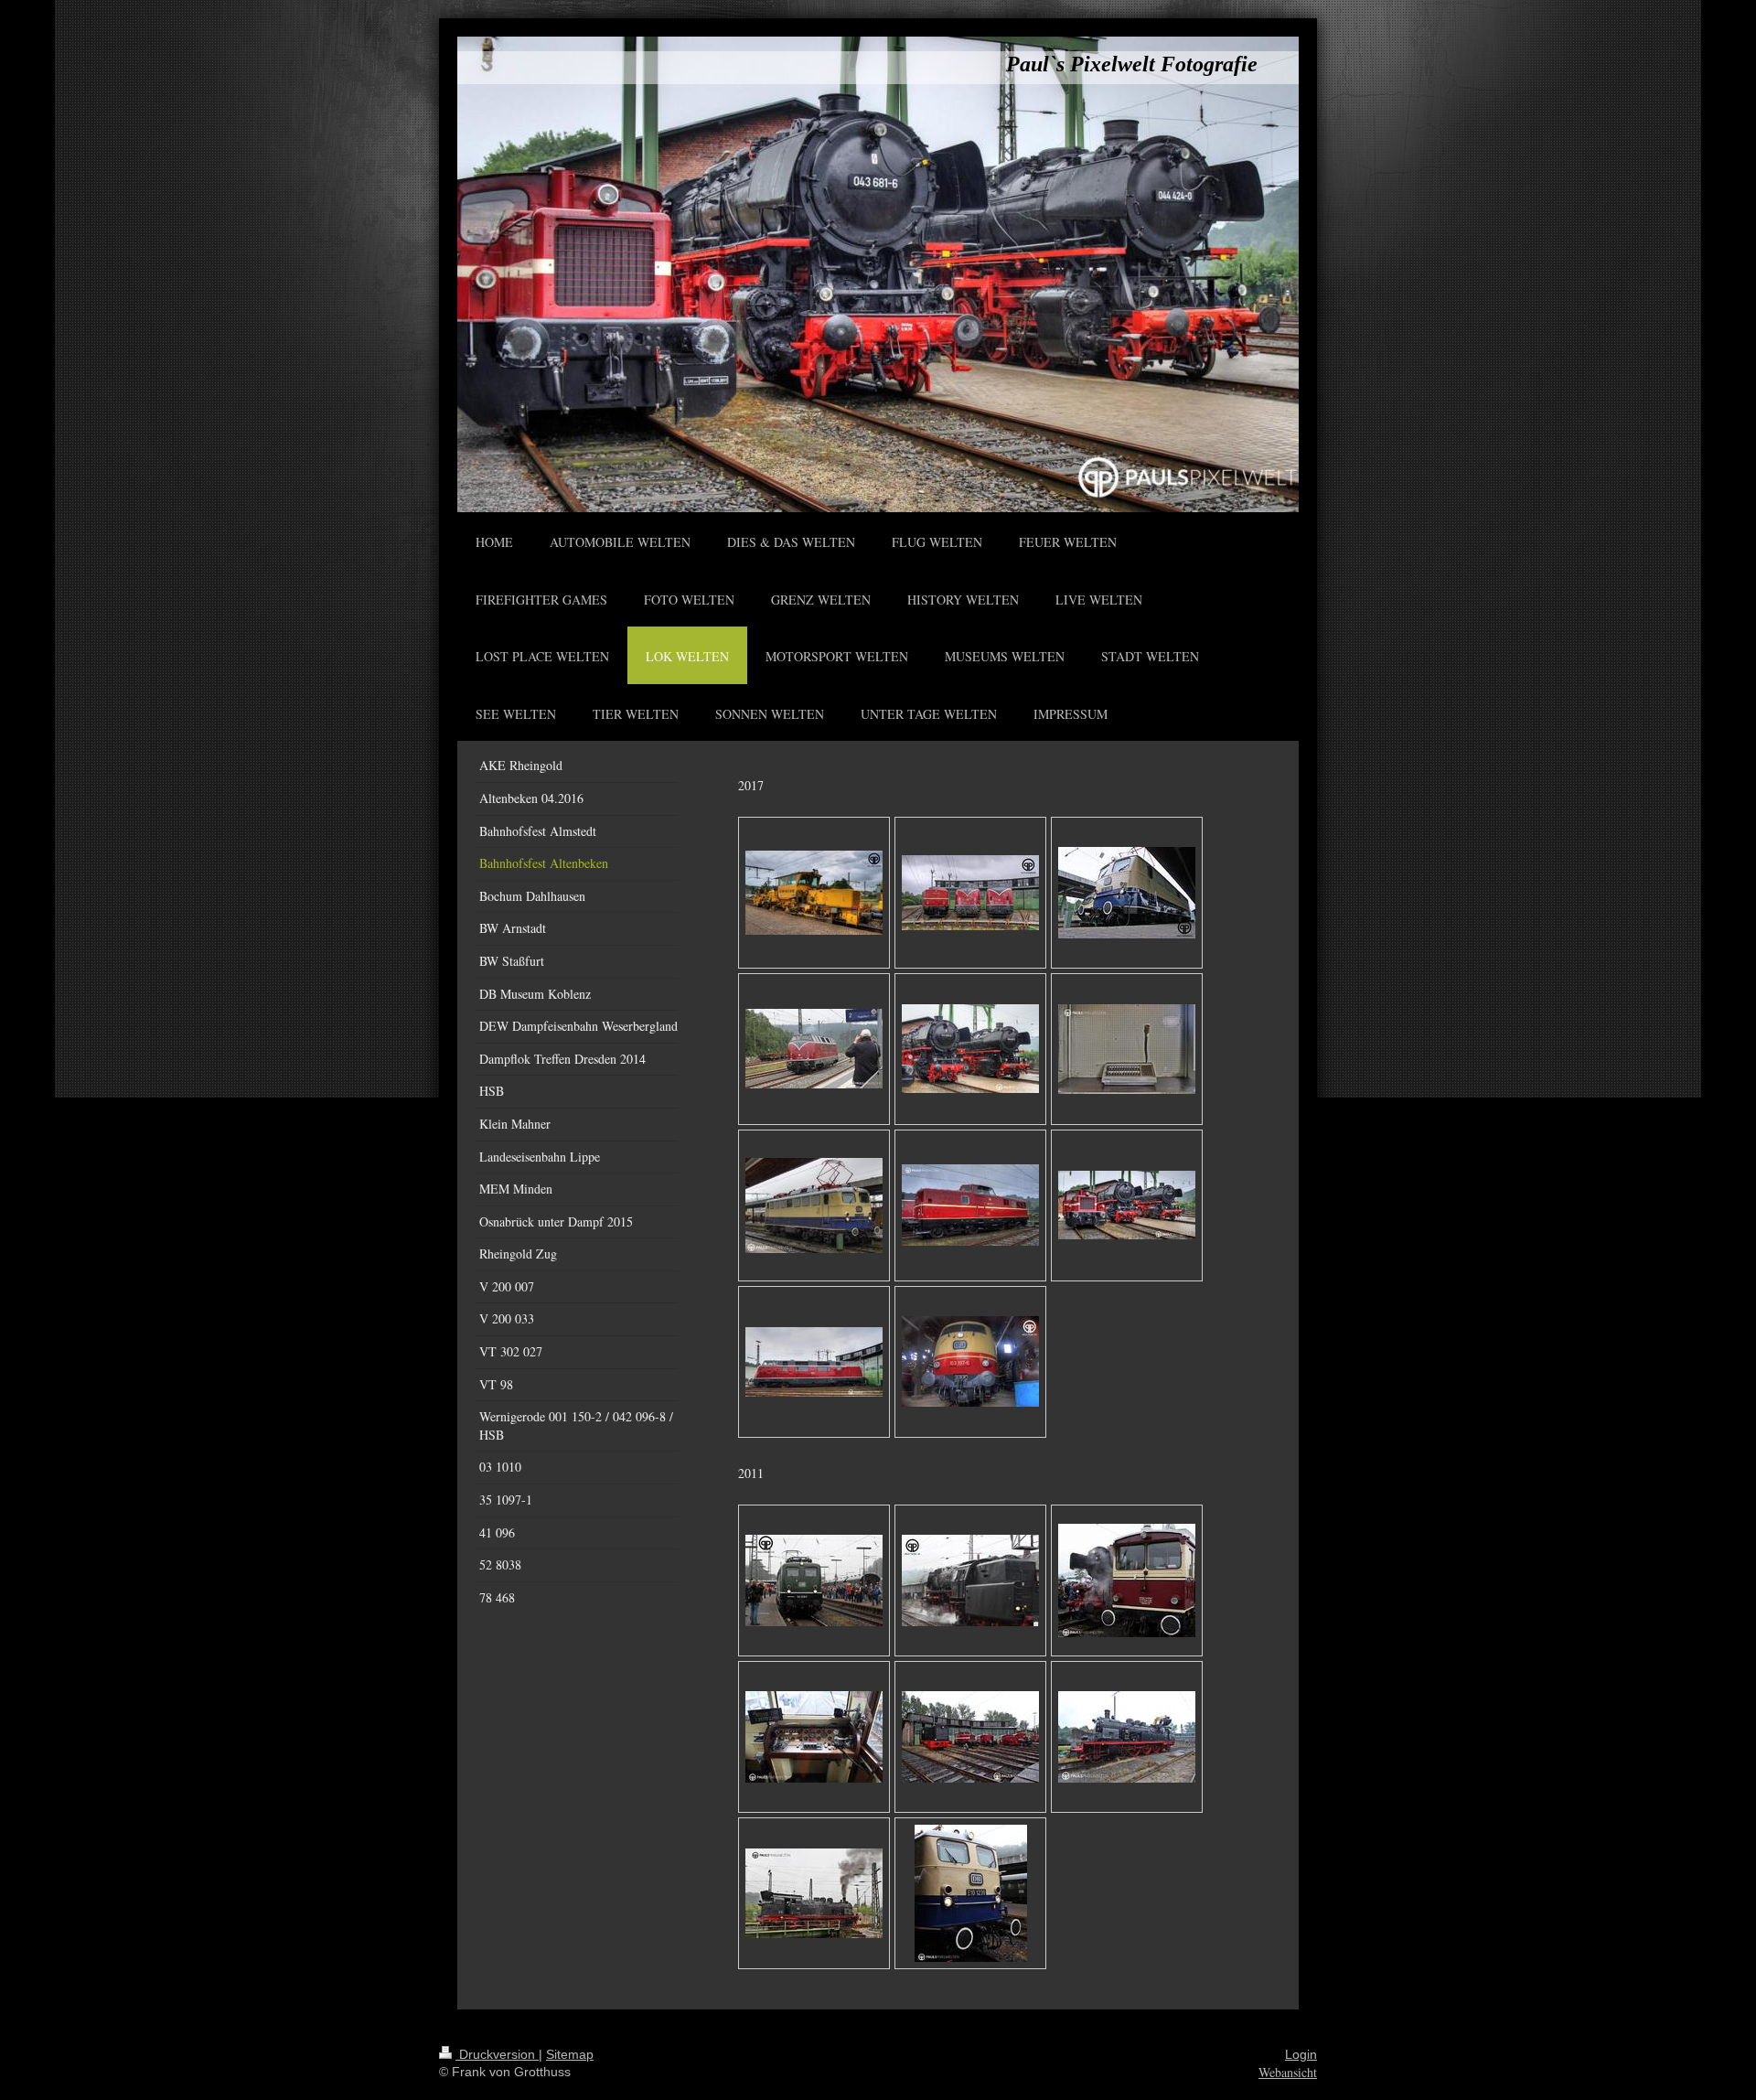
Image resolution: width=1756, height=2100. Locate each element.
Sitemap (570, 2054)
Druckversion (497, 2054)
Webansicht (1288, 2072)
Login (1301, 2054)
